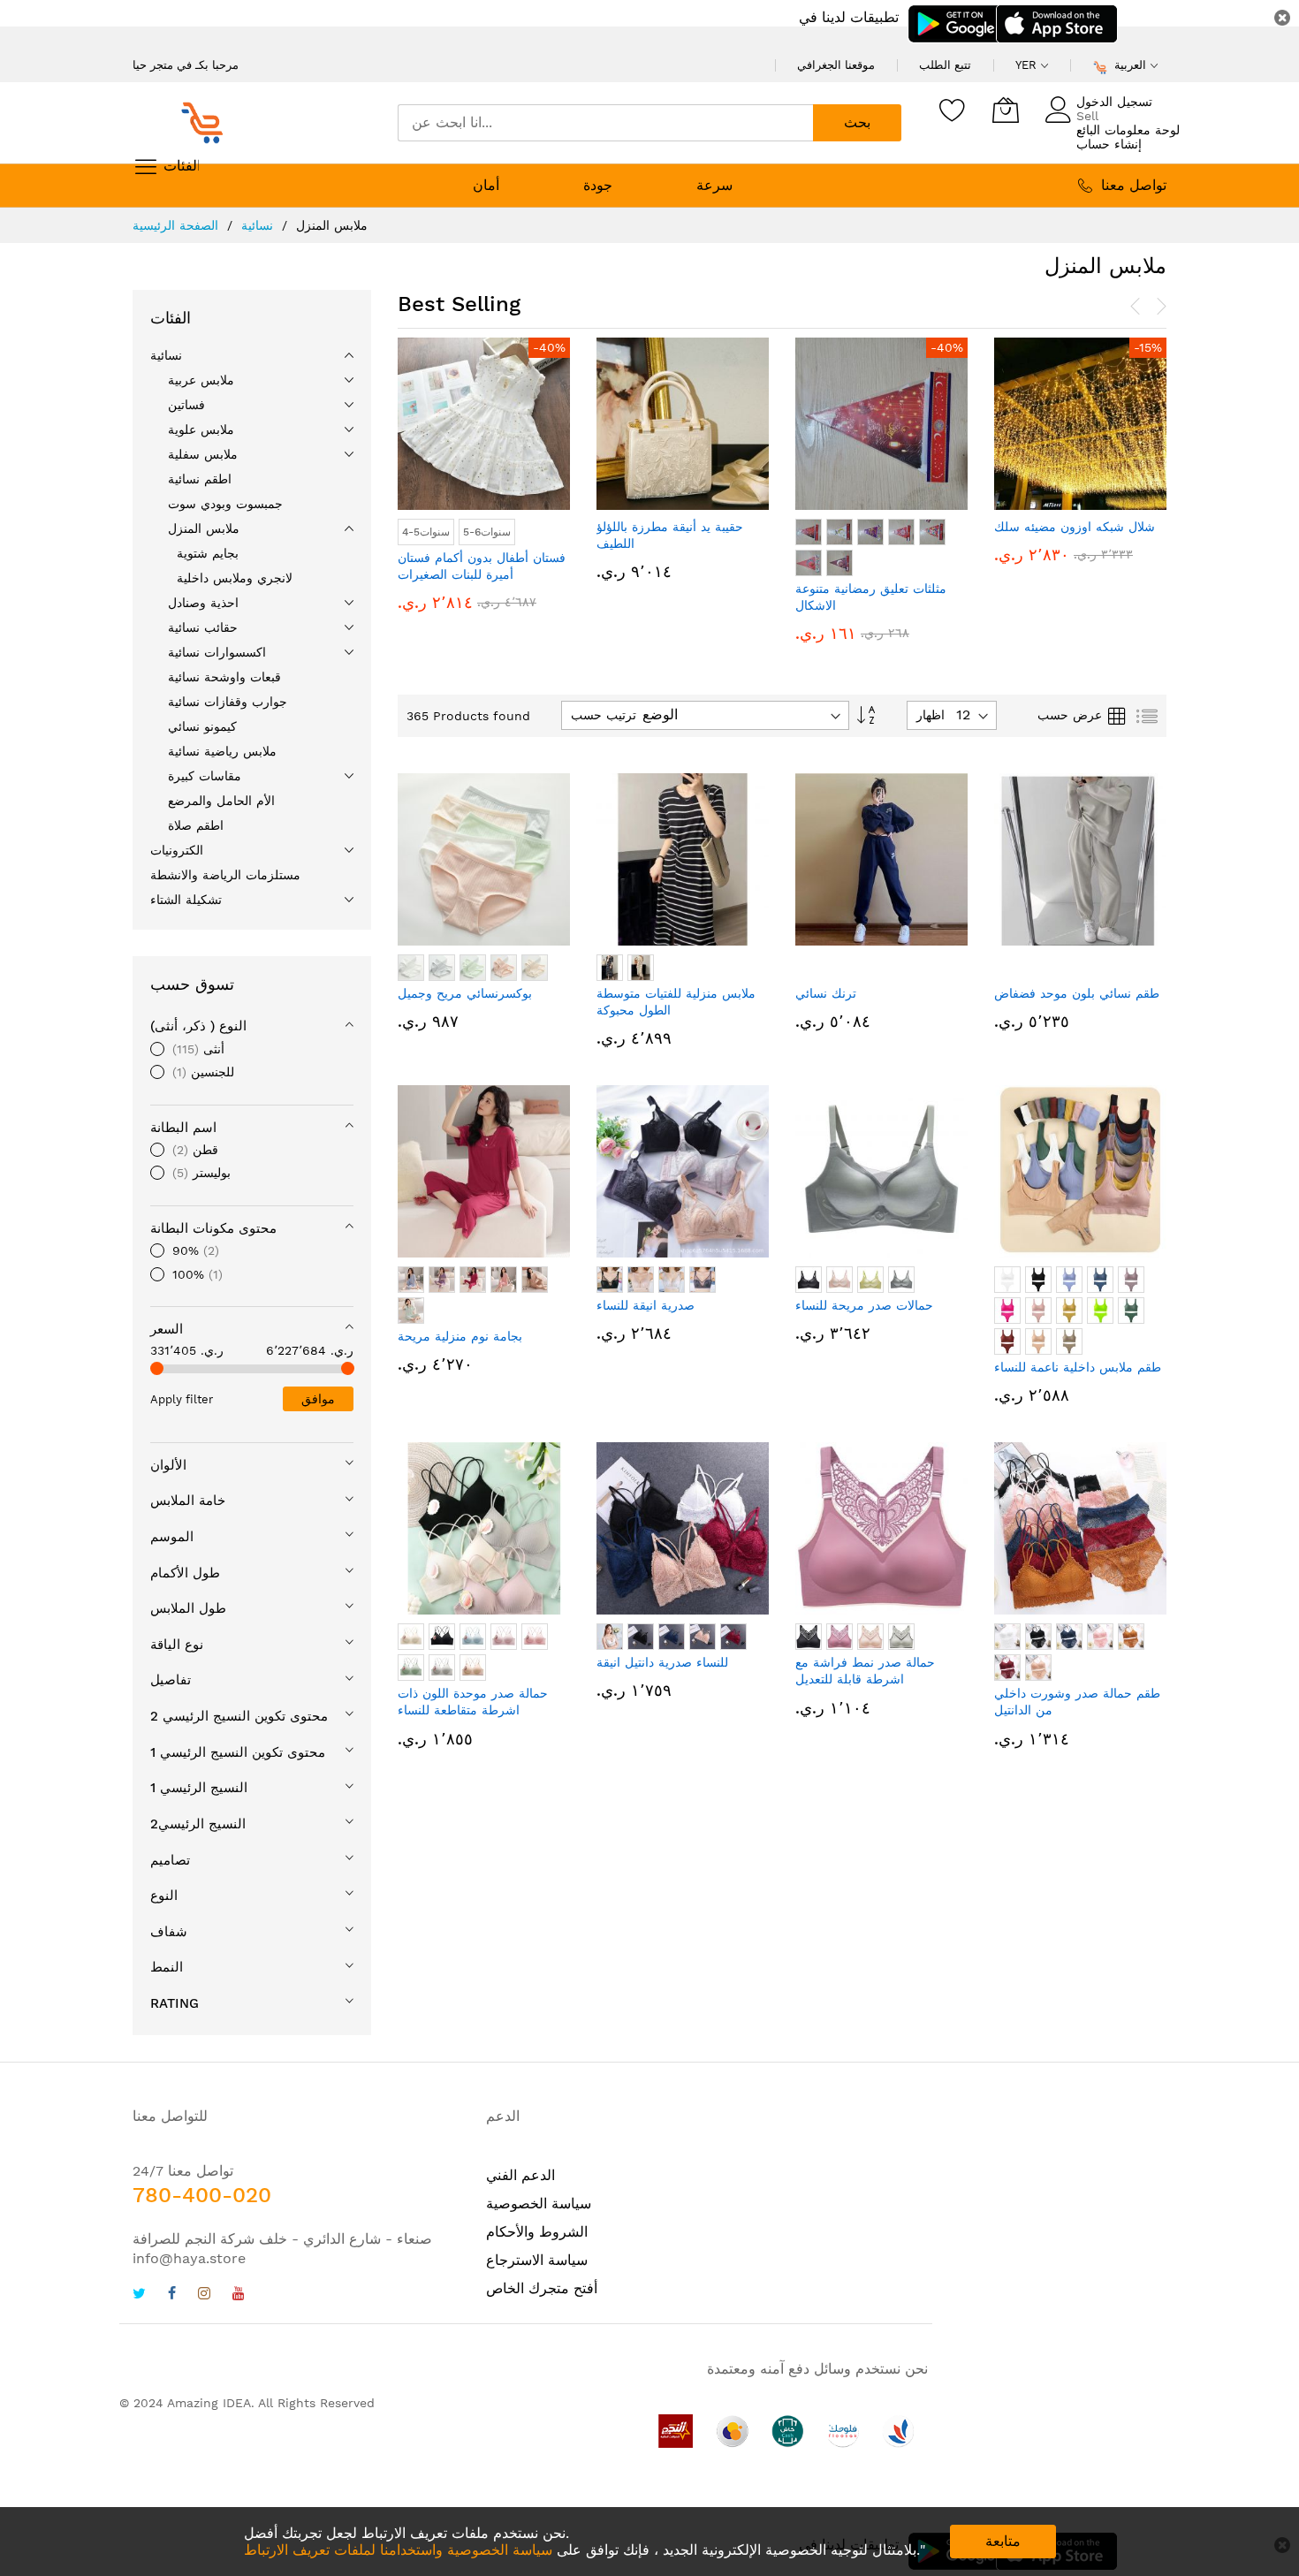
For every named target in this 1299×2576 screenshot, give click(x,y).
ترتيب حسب (604, 715)
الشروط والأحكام (537, 2232)
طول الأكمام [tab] (185, 1573)
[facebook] (172, 2295)
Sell (1087, 116)
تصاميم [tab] (170, 1860)
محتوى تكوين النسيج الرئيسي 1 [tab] (238, 1752)
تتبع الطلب (945, 65)
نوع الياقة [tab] (177, 1645)
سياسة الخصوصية (539, 2204)
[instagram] (204, 2295)
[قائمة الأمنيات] (953, 110)
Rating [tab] (175, 2003)
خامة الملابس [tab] (188, 1501)
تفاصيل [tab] (171, 1680)
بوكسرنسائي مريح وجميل (465, 993)
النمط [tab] (167, 1967)
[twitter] (139, 2295)
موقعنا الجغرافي (836, 65)
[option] (667, 532)
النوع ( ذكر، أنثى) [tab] (198, 1026)
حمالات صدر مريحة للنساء (864, 1305)
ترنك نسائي (826, 993)
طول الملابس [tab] (188, 1608)
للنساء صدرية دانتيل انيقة (662, 1662)
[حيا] (208, 123)
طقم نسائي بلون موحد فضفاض (1077, 993)
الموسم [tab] (172, 1537)
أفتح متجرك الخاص (542, 2288)
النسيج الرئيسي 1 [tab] (199, 1788)
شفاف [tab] (169, 1932)
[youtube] (239, 2295)
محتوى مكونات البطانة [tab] (213, 1228)
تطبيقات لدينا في (849, 17)
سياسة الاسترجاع (537, 2260)
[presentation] (1136, 307)
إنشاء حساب (1109, 144)
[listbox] (740, 550)
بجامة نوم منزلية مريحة (460, 1336)
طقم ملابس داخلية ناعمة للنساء (1078, 1367)
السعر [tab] (167, 1329)
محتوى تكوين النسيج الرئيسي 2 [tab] (239, 1716)
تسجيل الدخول (1114, 102)
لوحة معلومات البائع (1128, 130)
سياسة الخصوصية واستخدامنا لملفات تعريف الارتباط (398, 2550)
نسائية (259, 225)
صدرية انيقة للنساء (646, 1305)
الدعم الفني (520, 2175)
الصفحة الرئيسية (178, 225)
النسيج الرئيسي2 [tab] (198, 1824)
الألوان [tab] (168, 1465)
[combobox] (605, 123)
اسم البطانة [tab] (183, 1128)
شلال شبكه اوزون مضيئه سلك (933, 527)
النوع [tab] (164, 1896)
